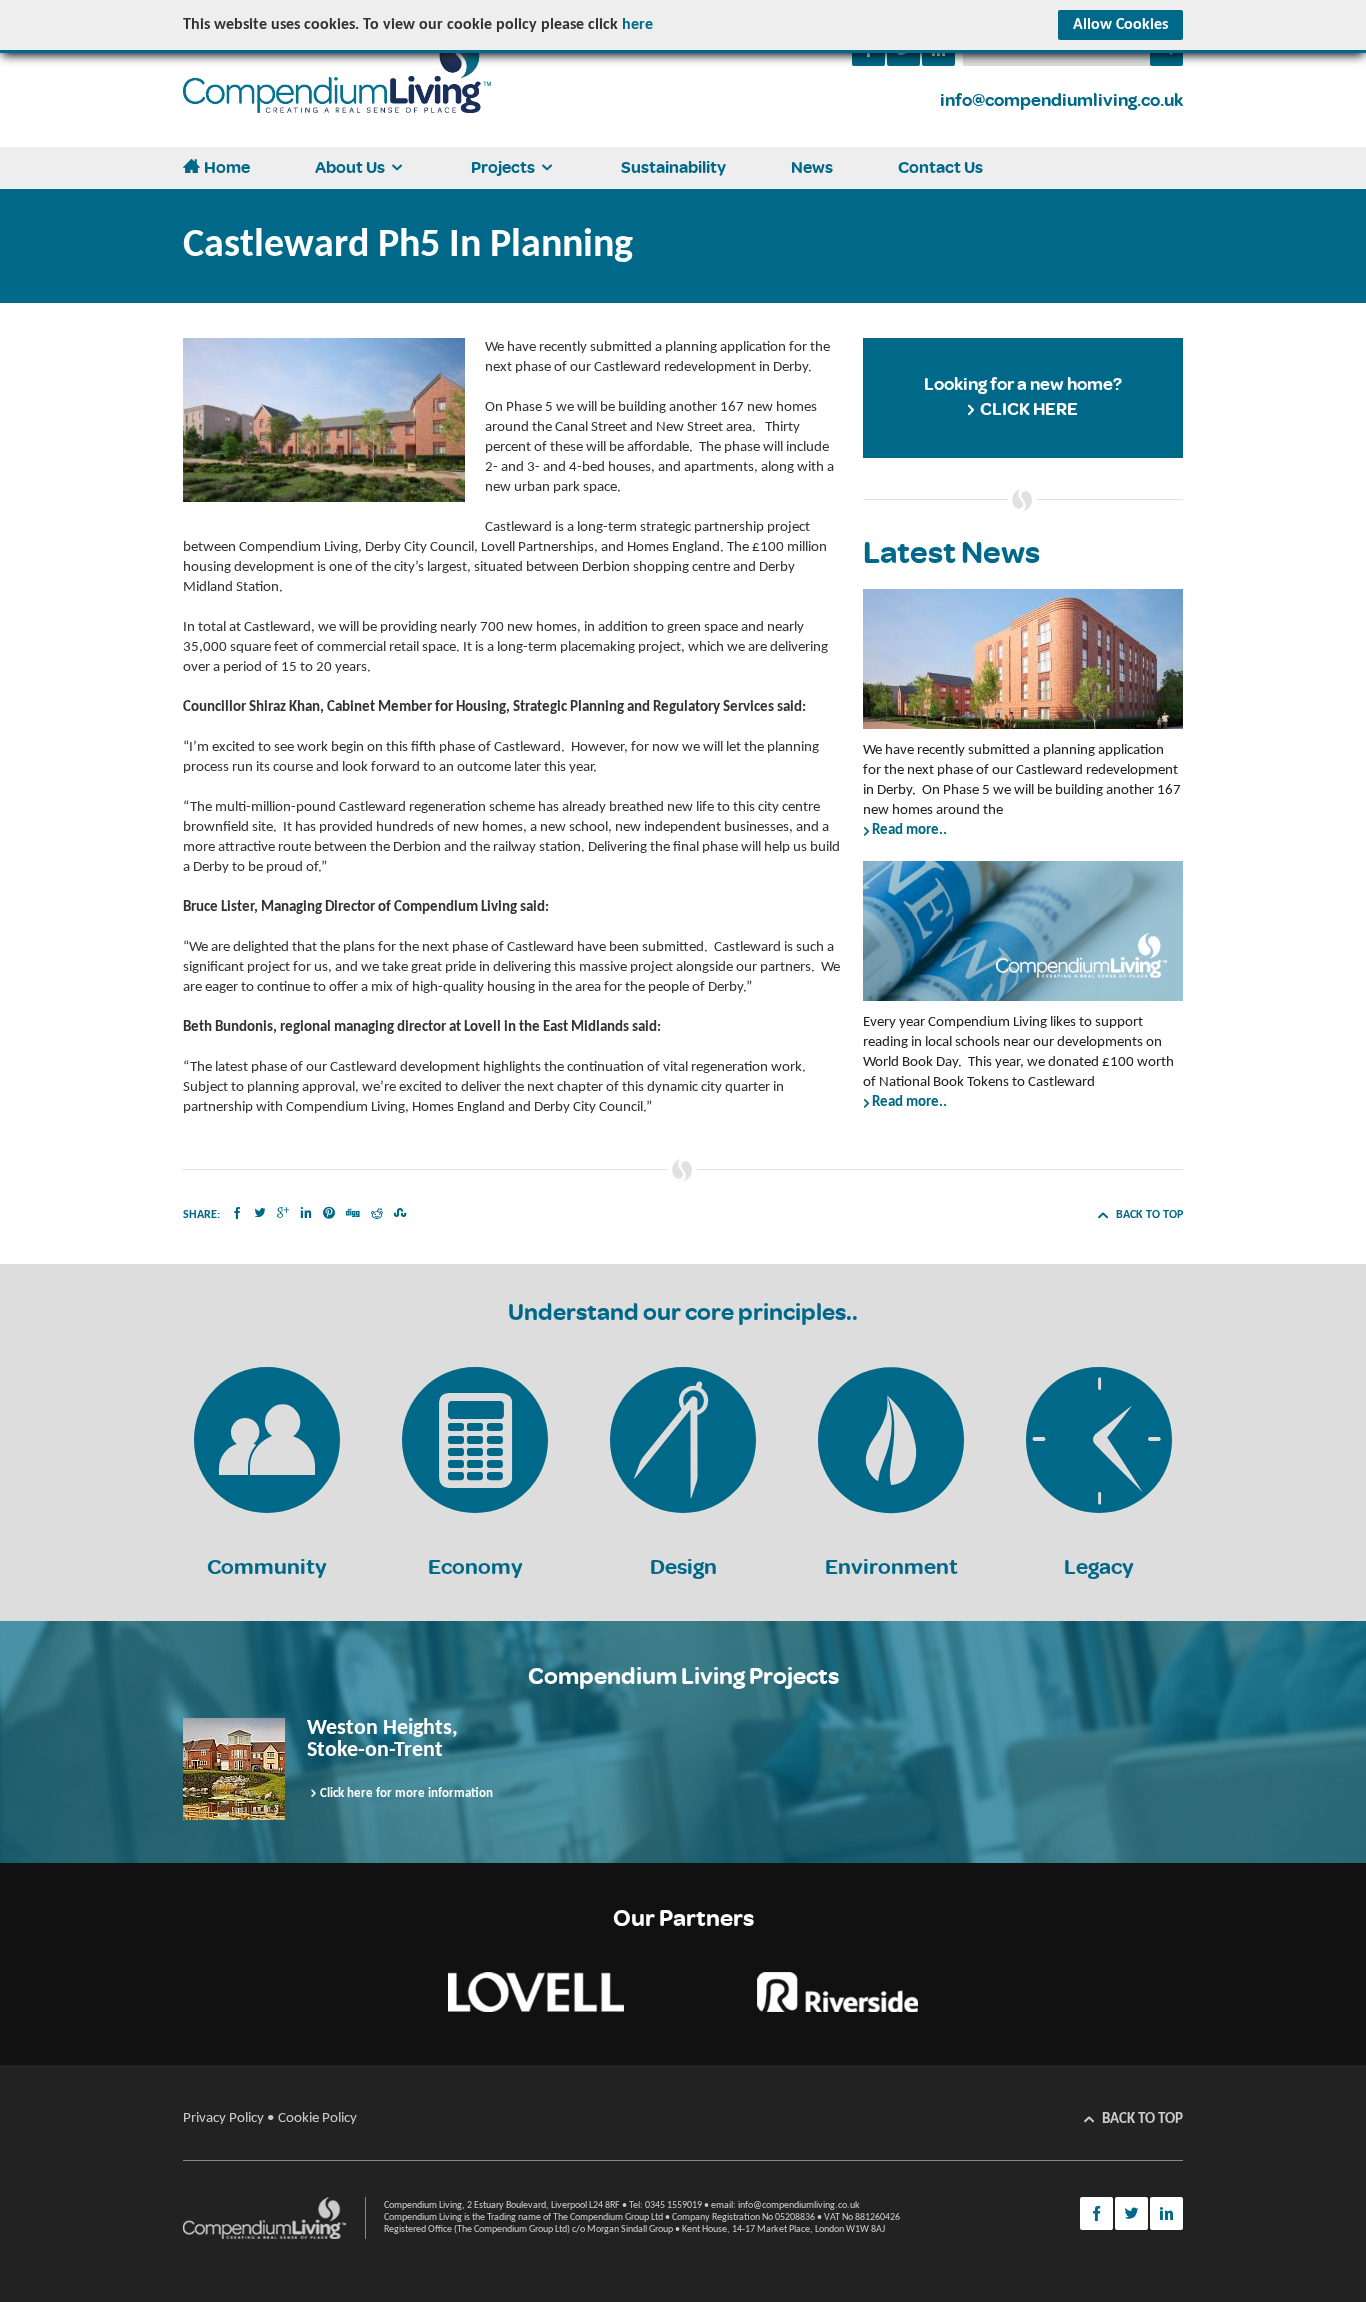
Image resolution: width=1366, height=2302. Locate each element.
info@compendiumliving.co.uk (1061, 100)
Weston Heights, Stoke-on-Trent (382, 1739)
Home (227, 167)
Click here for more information (406, 1793)
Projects (503, 167)
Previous (94, 1769)
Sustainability (673, 167)
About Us (350, 167)
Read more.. (909, 830)
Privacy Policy (223, 2118)
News (812, 167)
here (637, 25)
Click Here (1029, 409)
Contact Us (940, 167)
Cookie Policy (317, 2118)
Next (1272, 1769)
